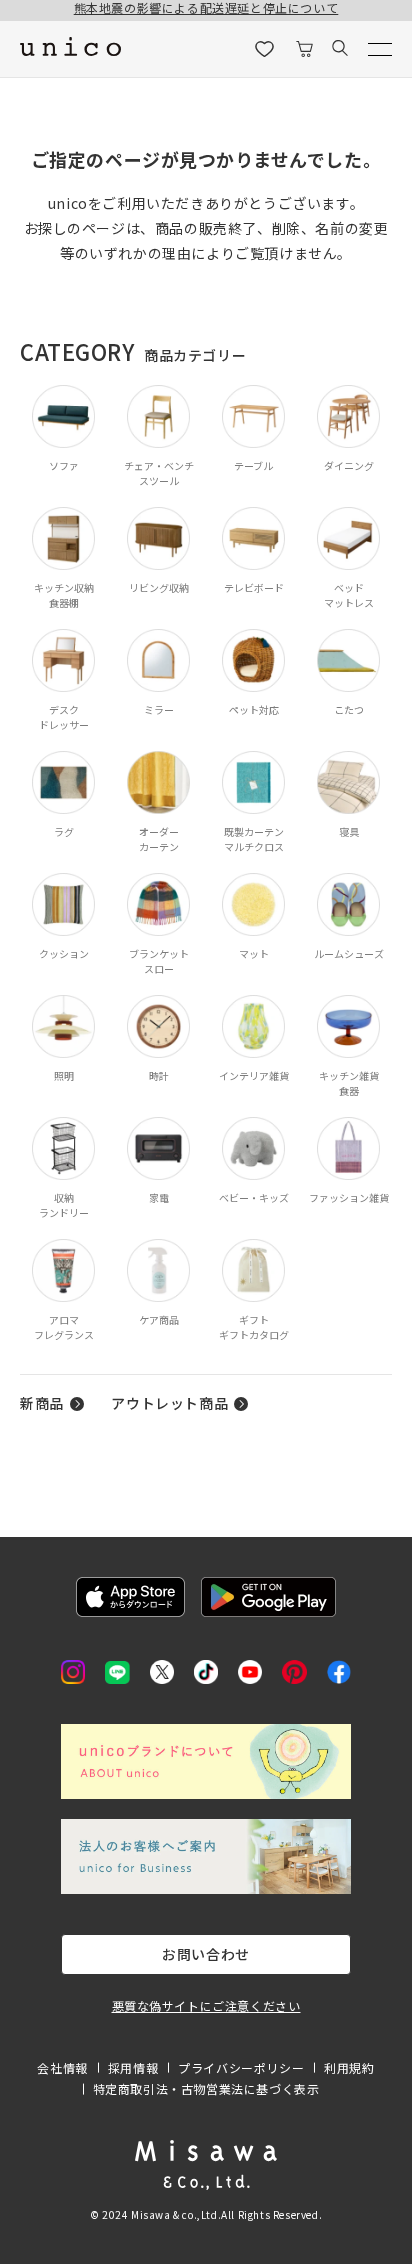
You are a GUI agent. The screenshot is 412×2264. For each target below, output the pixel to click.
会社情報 (62, 2067)
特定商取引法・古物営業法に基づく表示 (206, 2088)
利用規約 (349, 2067)
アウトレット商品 (169, 1403)
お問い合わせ (206, 1954)
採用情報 (133, 2067)
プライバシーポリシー (241, 2067)
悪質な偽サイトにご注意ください (206, 2005)
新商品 (42, 1403)
